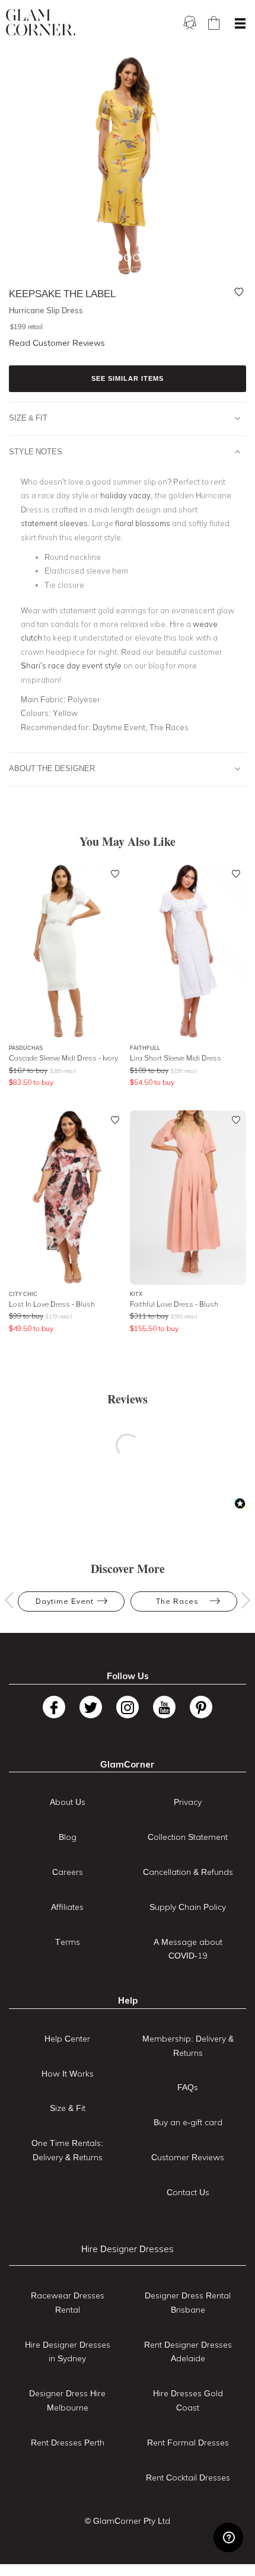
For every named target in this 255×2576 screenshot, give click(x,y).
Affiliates (67, 1907)
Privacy (188, 1802)
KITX (136, 1294)
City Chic (23, 1294)
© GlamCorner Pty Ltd (128, 2521)
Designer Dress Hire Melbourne (67, 2400)
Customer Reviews (188, 2157)
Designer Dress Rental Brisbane (188, 2303)
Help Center (67, 2039)
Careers (68, 1872)
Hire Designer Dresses (128, 2249)
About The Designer (52, 768)
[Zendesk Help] (228, 2537)
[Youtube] (164, 1707)
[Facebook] (54, 1707)
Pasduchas (26, 1048)
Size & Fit (28, 418)
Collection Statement (188, 1837)
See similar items (128, 378)
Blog (68, 1837)
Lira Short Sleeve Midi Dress (176, 1058)
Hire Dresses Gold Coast (188, 2400)
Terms (68, 1942)
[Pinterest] (201, 1707)
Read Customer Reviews (57, 343)
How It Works (68, 2074)
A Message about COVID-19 (188, 1949)
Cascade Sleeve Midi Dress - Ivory (63, 1058)
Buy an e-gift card (188, 2122)
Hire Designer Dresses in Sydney (68, 2352)
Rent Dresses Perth (68, 2443)
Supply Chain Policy (188, 1907)
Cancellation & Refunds (188, 1872)
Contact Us (188, 2192)
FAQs (188, 2087)
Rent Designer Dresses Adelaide (188, 2352)
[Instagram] (128, 1707)
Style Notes (36, 451)
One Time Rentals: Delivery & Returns (67, 2150)
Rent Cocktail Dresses (188, 2478)
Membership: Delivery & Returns (188, 2046)
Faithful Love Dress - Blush (174, 1304)
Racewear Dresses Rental (68, 2303)
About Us (68, 1802)
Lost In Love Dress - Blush (52, 1304)
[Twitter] (91, 1707)
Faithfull (145, 1048)
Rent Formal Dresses (188, 2443)
